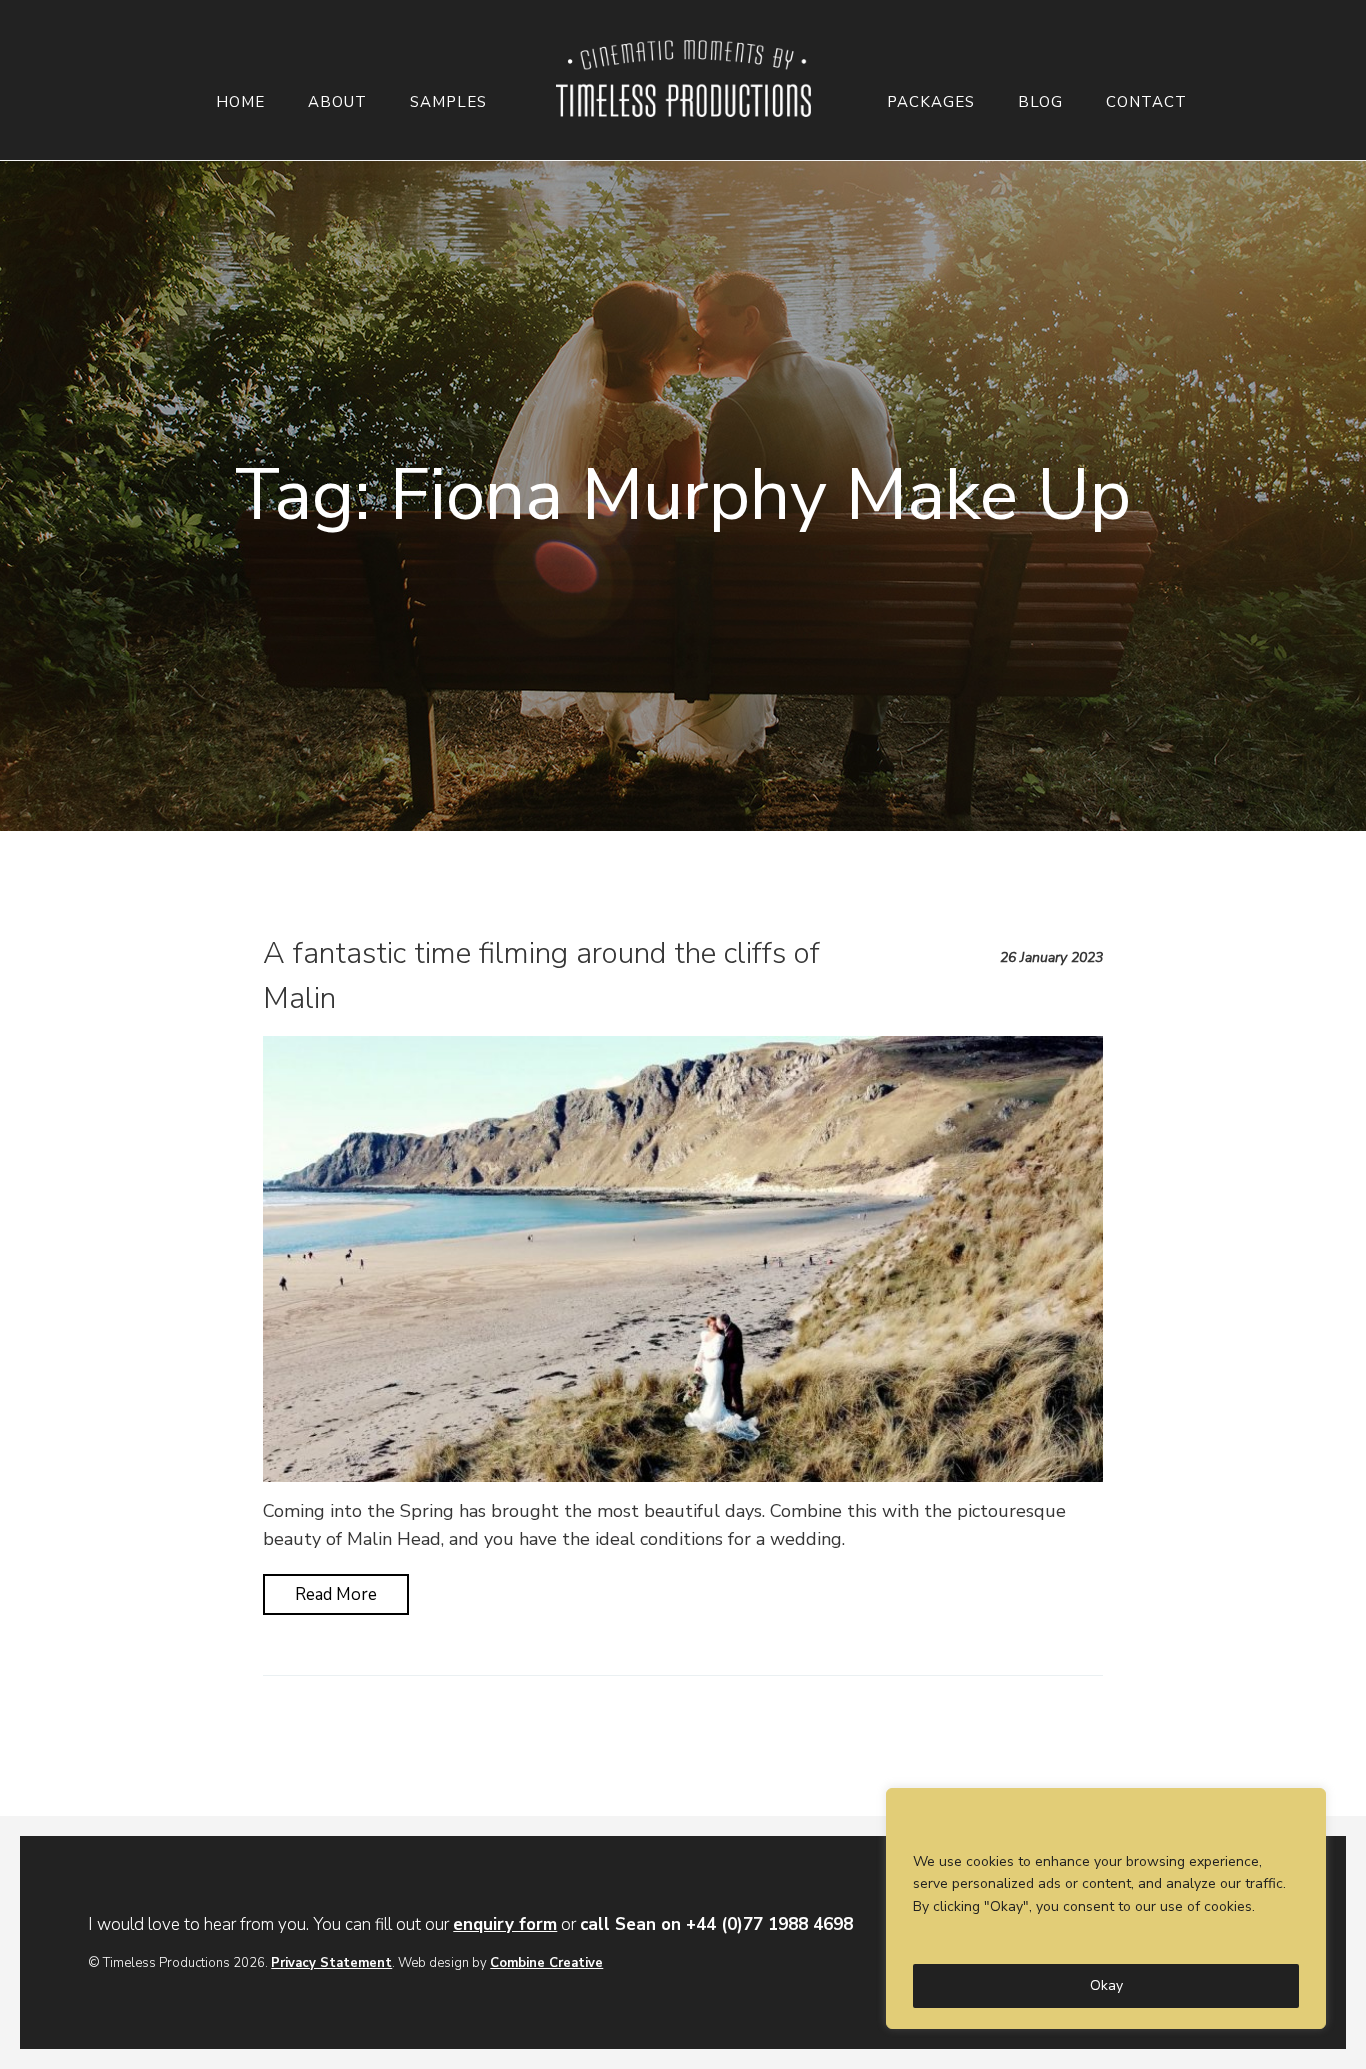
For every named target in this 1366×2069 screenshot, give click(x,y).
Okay (1106, 1985)
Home (240, 102)
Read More (336, 1594)
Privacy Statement (331, 1963)
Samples (448, 102)
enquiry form (505, 1924)
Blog (1040, 102)
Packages (931, 102)
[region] (1106, 1908)
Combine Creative (546, 1963)
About (337, 102)
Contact (1146, 102)
